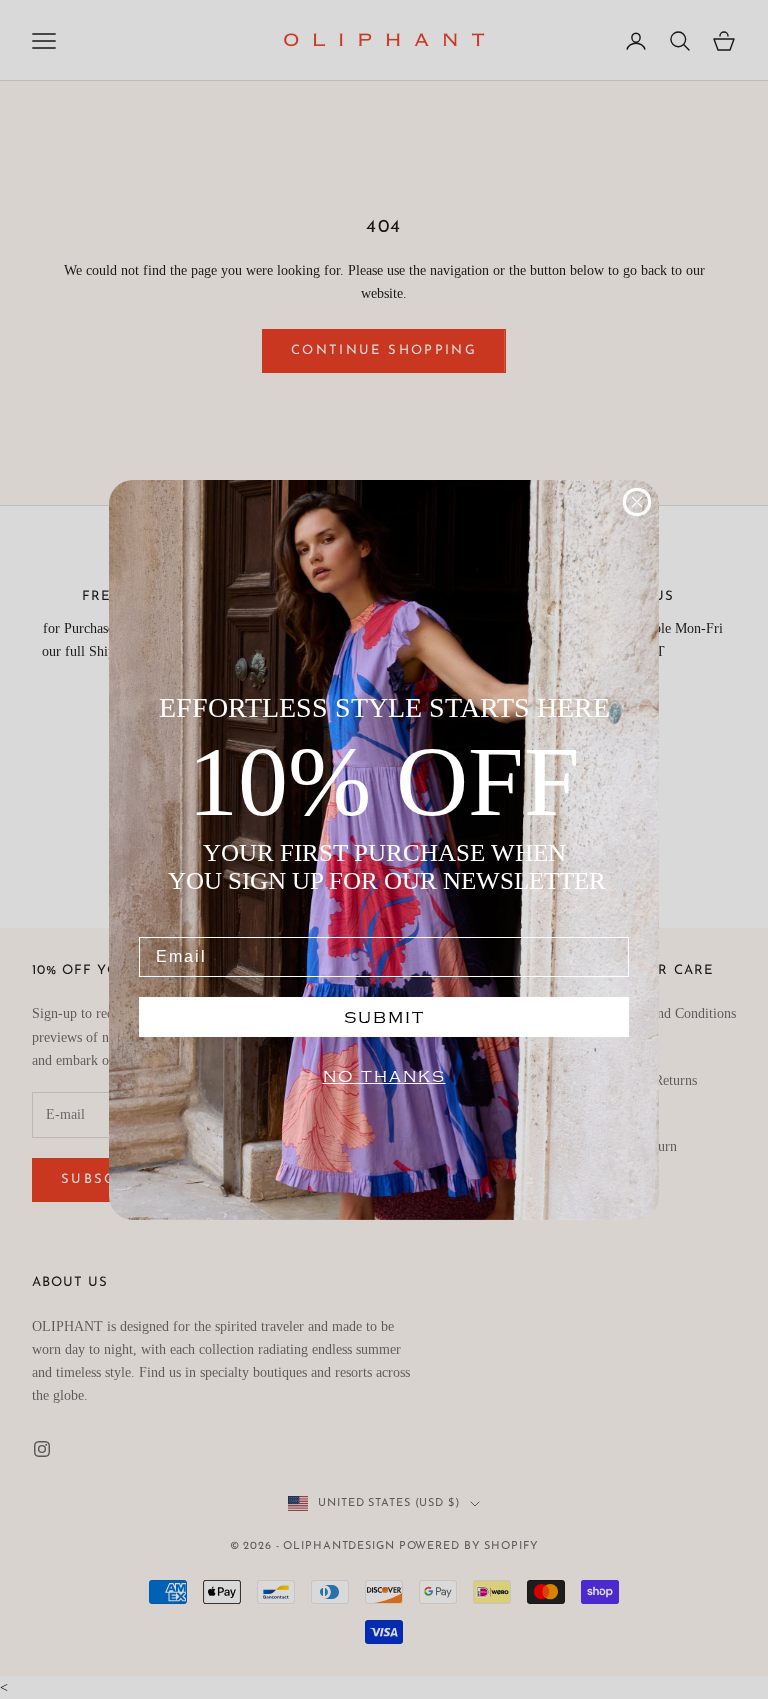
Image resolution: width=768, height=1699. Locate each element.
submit (384, 1017)
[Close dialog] (637, 502)
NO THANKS (384, 1077)
